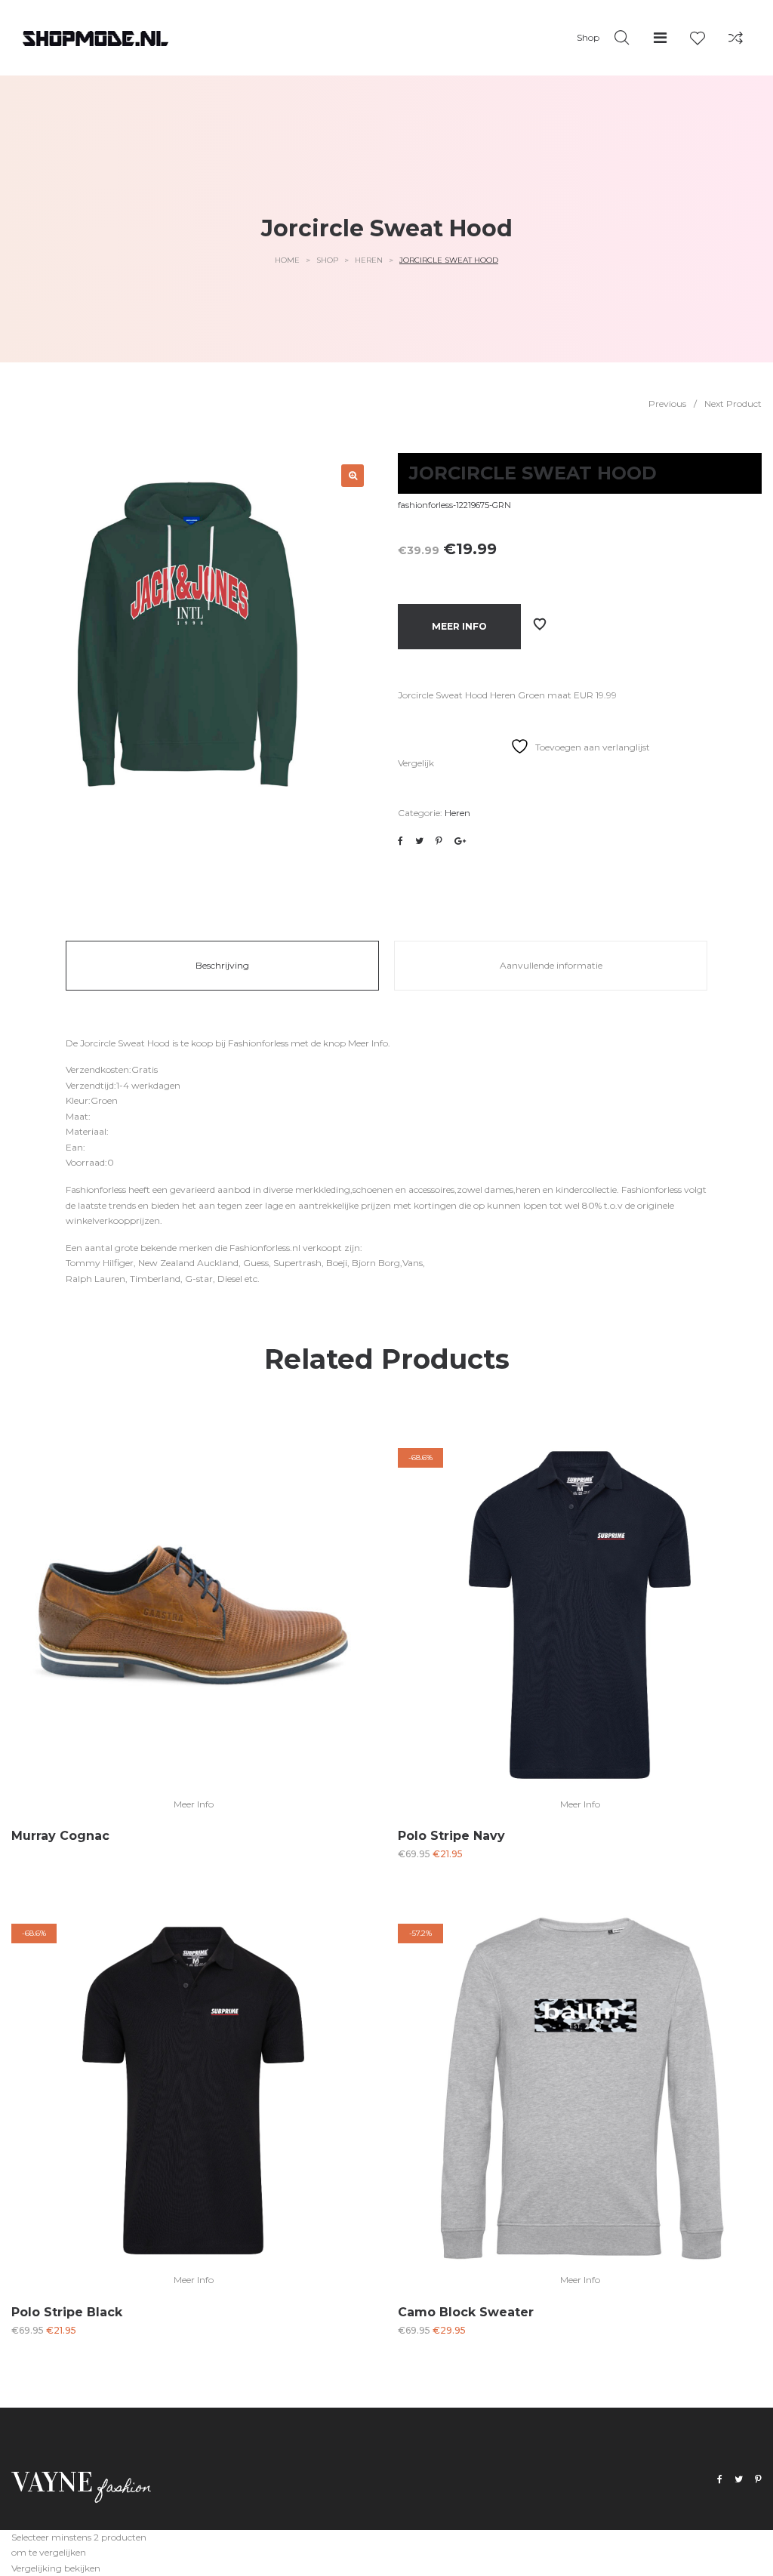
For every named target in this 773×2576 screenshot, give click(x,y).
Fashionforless (258, 1043)
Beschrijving (222, 965)
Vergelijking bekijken (56, 2568)
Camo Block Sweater (466, 2312)
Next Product (733, 404)
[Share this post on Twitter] (419, 841)
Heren (369, 260)
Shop (327, 260)
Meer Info (459, 626)
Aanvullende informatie (551, 965)
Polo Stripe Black (67, 2312)
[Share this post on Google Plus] (460, 841)
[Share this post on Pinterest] (439, 841)
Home (287, 260)
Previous (667, 404)
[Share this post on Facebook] (400, 841)
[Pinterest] (758, 2480)
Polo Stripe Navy (451, 1836)
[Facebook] (720, 2480)
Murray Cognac (60, 1836)
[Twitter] (739, 2480)
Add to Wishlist (540, 624)
